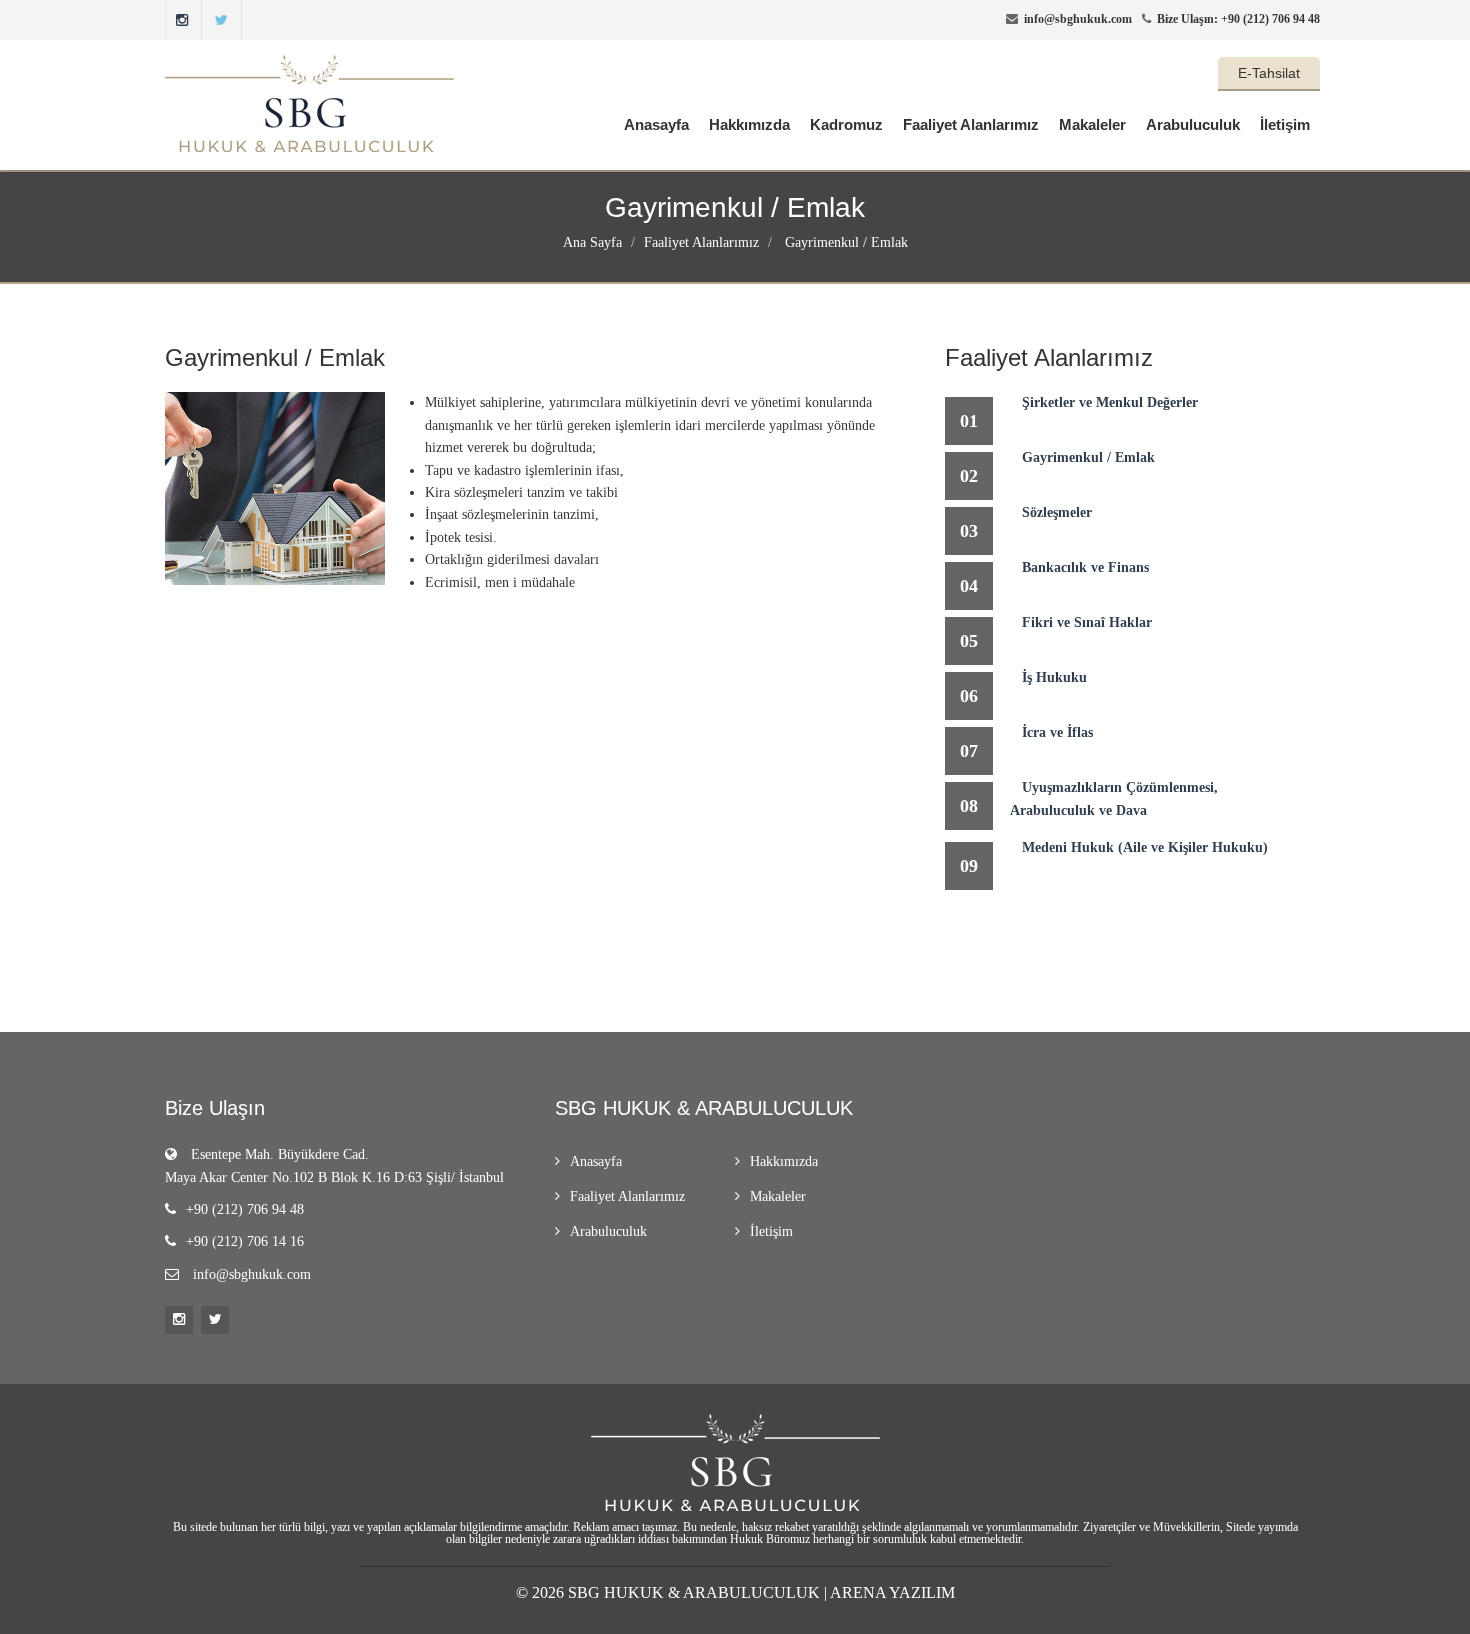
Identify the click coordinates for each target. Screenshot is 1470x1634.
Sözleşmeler (1057, 512)
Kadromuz (846, 124)
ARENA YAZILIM (892, 1592)
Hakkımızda (749, 124)
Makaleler (1092, 124)
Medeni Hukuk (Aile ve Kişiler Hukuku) (1145, 847)
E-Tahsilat (1269, 73)
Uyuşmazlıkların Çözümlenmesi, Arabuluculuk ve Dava (1114, 798)
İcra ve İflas (1057, 732)
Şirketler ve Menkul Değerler (1110, 402)
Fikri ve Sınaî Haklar (1087, 622)
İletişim (1285, 124)
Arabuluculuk (1193, 124)
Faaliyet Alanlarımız (971, 124)
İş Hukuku (1054, 677)
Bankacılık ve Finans (1085, 567)
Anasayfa (656, 124)
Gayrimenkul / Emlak (844, 242)
